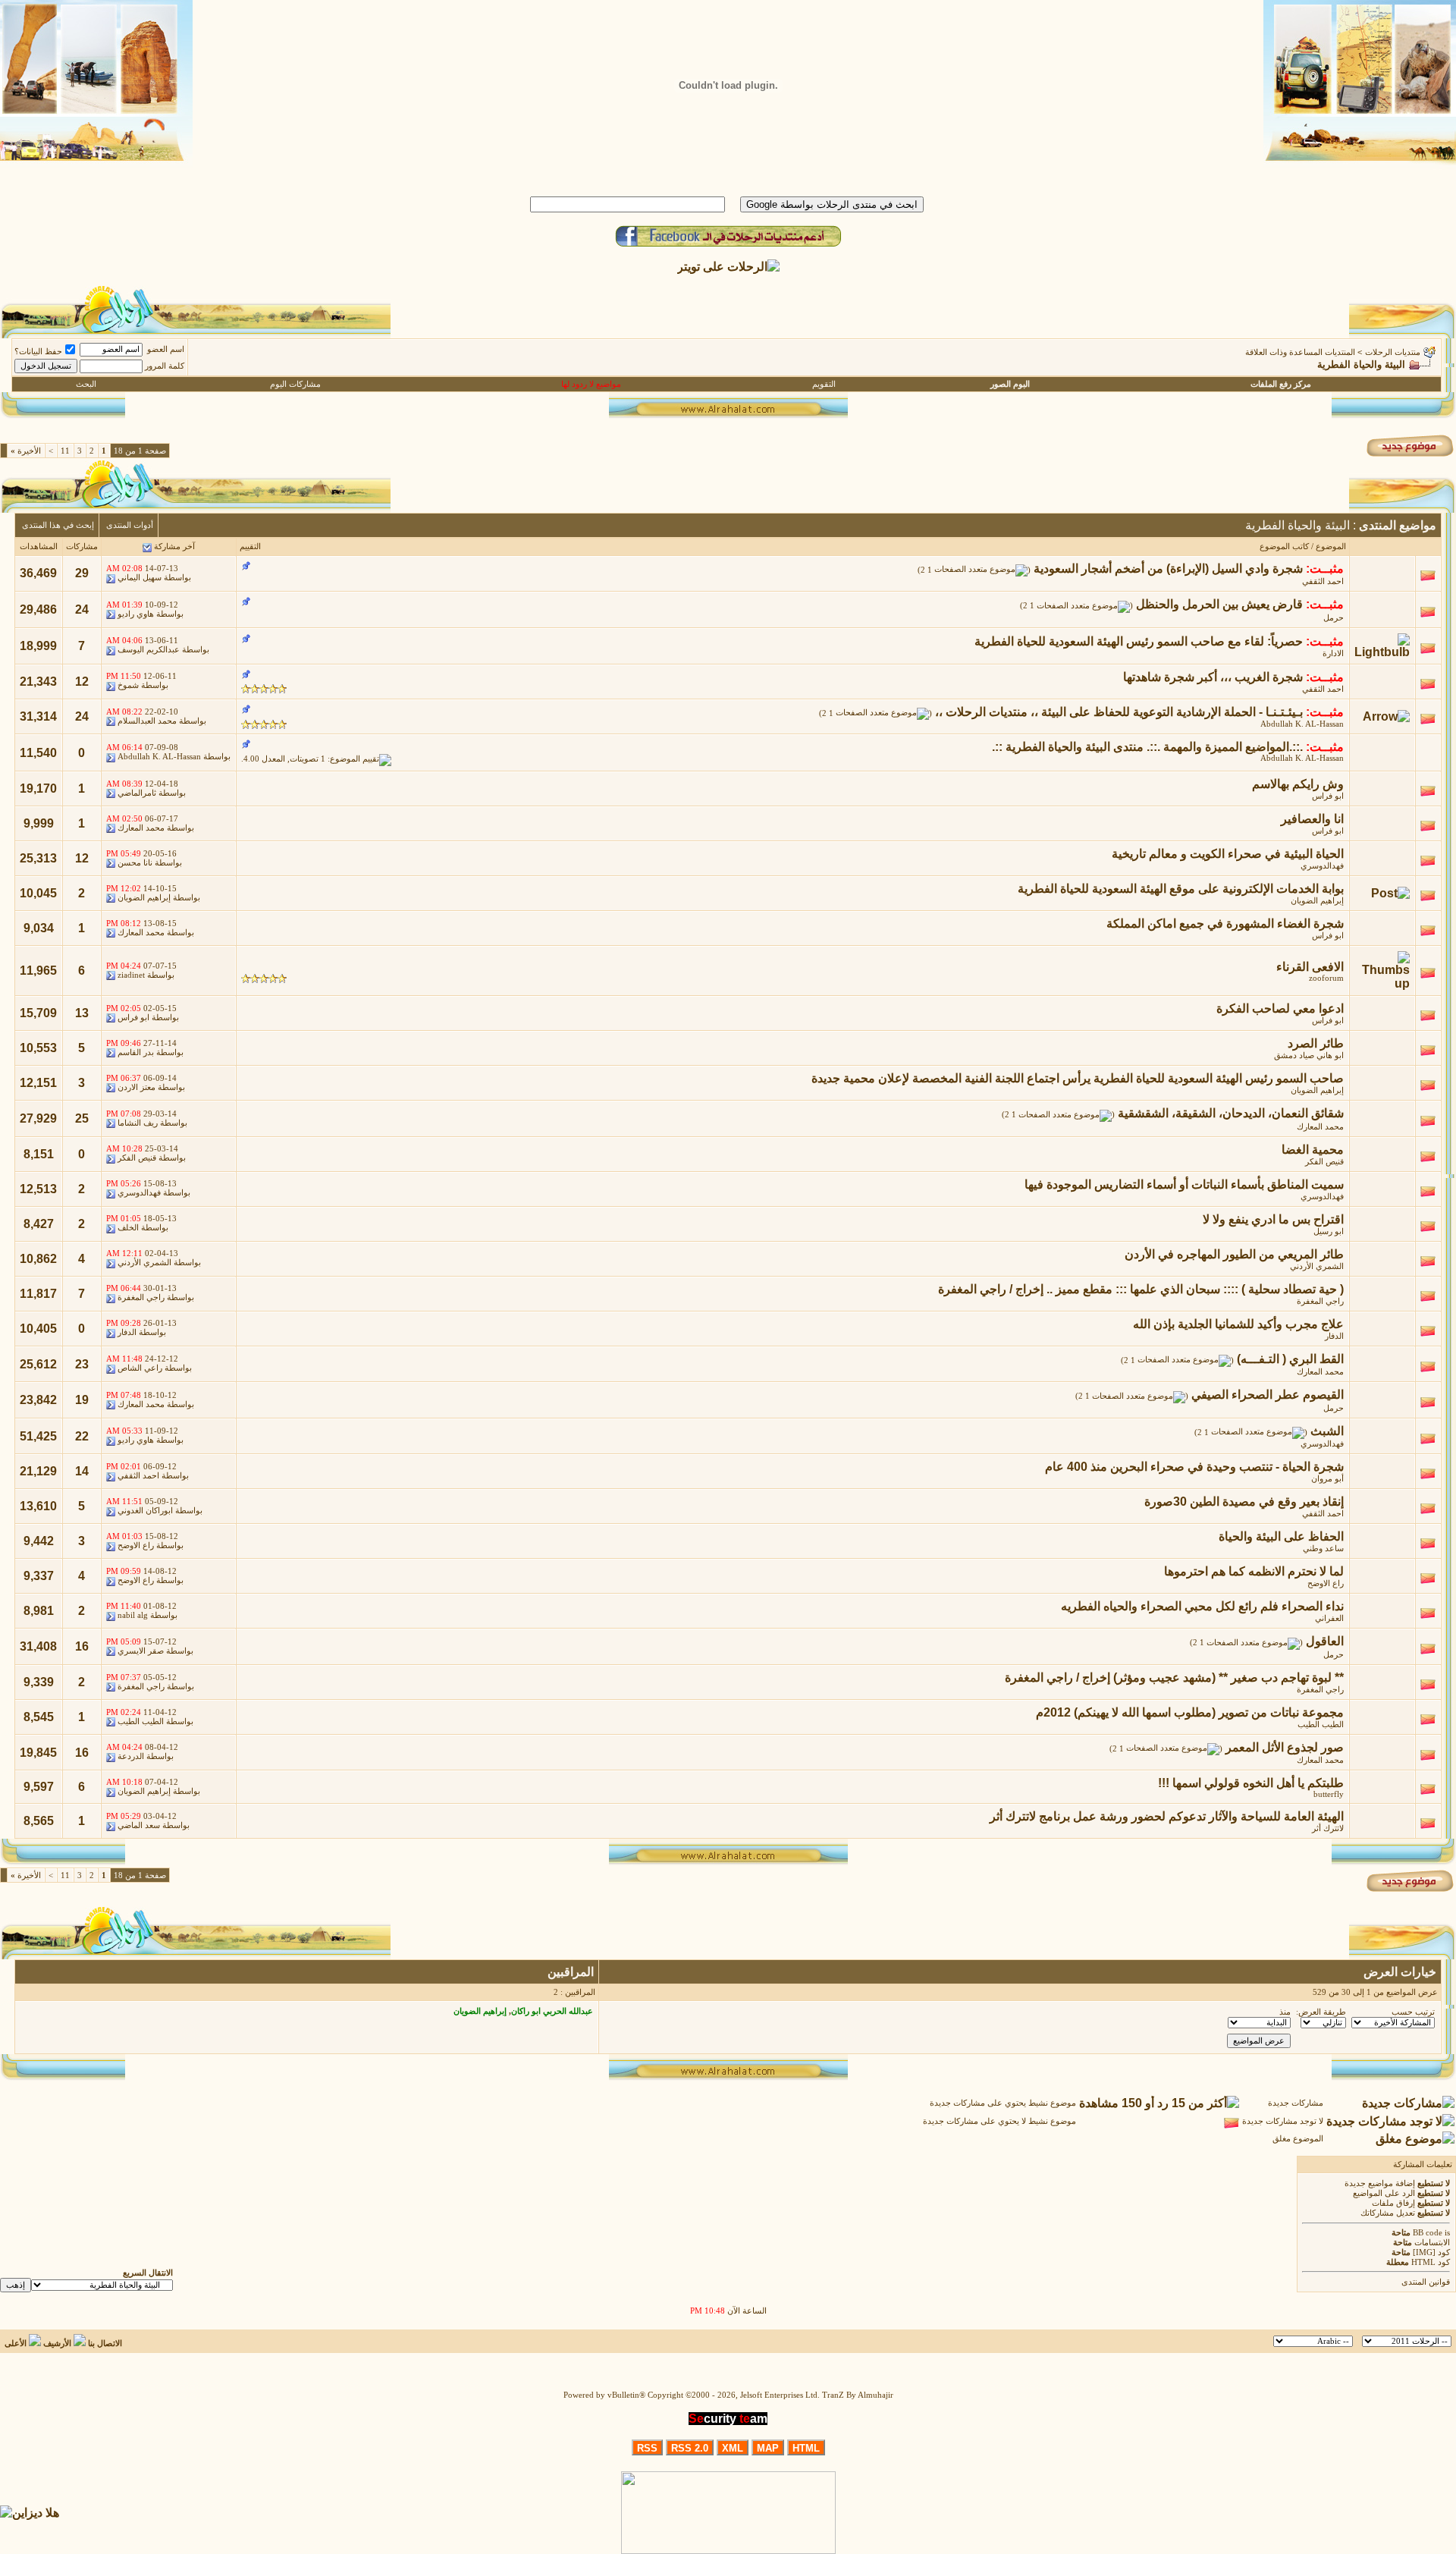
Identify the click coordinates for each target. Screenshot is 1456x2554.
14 (82, 1471)
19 (82, 1400)
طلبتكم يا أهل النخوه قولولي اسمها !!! (1251, 1783)
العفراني (1329, 1618)
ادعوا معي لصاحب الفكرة (1280, 1008)
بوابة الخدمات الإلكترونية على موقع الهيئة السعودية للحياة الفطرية (1181, 889)
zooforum (1326, 978)
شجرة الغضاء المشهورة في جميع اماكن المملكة (1225, 924)
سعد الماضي (139, 1825)
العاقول (1325, 1641)
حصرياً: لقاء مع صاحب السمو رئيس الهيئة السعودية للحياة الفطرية (1139, 641)
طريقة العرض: (1321, 2012)
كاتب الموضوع (1284, 547)
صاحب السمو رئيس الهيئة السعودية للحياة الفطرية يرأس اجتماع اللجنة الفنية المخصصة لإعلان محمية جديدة (1078, 1078)
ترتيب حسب (1413, 2012)
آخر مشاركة (174, 547)
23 (82, 1364)
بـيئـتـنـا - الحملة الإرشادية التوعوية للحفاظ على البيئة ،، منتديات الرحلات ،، (1119, 712)
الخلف (128, 1228)
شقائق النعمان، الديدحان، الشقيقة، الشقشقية (1231, 1113)
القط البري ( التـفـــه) (1290, 1359)
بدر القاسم (136, 1052)
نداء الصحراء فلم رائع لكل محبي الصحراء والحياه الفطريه (1202, 1606)
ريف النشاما (138, 1123)
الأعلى (16, 2344)
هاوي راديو (136, 614)
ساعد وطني (1323, 1549)
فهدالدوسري (1322, 866)
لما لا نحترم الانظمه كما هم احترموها (1254, 1571)
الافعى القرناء (1310, 967)
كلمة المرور (165, 366)
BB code (1428, 2233)
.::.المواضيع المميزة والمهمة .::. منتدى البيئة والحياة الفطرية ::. (1147, 747)
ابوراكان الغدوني (145, 1511)
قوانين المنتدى (1426, 2282)
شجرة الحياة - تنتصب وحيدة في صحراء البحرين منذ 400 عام (1194, 1467)
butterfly (1329, 1794)
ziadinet (131, 975)
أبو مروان (1327, 1479)
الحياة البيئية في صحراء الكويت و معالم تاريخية (1228, 854)
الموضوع (1331, 547)
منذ (1285, 2012)
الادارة (1333, 653)
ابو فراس (1328, 796)
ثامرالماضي (137, 793)
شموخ (128, 685)
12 (82, 682)
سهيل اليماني (140, 578)
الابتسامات (1432, 2243)
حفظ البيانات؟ (38, 352)
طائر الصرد (1316, 1043)
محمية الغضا (1313, 1150)
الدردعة (131, 1756)
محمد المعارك (141, 828)
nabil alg (133, 1615)
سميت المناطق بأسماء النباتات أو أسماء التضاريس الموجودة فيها (1184, 1184)
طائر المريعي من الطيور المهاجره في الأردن (1234, 1254)
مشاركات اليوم (295, 384)
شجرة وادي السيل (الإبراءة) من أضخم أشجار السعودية (1168, 569)
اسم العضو (166, 349)
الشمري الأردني (1317, 1266)
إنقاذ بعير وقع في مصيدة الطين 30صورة (1244, 1502)
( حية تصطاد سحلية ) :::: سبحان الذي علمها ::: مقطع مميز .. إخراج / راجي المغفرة (1141, 1289)
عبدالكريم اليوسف (149, 650)
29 (82, 573)
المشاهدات (39, 547)
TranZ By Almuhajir (858, 2395)
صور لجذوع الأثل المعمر (1285, 1747)
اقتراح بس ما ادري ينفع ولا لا (1273, 1219)
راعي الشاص (140, 1368)
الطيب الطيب (1321, 1725)
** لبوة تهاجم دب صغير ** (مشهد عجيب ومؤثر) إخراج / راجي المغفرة (1174, 1678)
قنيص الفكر (1324, 1162)
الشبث (1327, 1431)
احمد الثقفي (1323, 581)
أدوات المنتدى (130, 525)
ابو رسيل (1329, 1231)
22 (82, 1436)
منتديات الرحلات (1393, 352)
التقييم (250, 547)
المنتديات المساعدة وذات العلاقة (1300, 352)
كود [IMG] (1431, 2252)
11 (65, 451)
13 (82, 1013)
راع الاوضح (136, 1546)
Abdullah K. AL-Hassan (1302, 724)
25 (82, 1118)
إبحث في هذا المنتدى (58, 525)
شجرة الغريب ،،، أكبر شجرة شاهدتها (1213, 677)
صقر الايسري (141, 1651)
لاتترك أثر (1328, 1828)
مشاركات (82, 547)
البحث (86, 384)
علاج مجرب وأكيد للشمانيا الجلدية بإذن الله (1238, 1324)
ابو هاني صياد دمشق (1309, 1056)
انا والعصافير (1312, 819)
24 (82, 609)
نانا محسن (135, 863)
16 (82, 1646)
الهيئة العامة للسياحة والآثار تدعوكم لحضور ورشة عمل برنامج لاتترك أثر (1167, 1816)
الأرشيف (57, 2344)
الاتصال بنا (105, 2344)
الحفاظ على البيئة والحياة (1281, 1536)
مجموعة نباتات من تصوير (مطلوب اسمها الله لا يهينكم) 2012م (1190, 1712)
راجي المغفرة (1320, 1301)
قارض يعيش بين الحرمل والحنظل (1219, 604)
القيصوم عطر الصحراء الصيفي (1268, 1395)
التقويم (824, 384)
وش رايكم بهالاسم (1298, 784)
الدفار (1334, 1336)
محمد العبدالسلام (147, 721)
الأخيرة (26, 451)
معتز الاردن (136, 1087)
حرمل (1334, 618)
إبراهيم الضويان (1317, 901)
